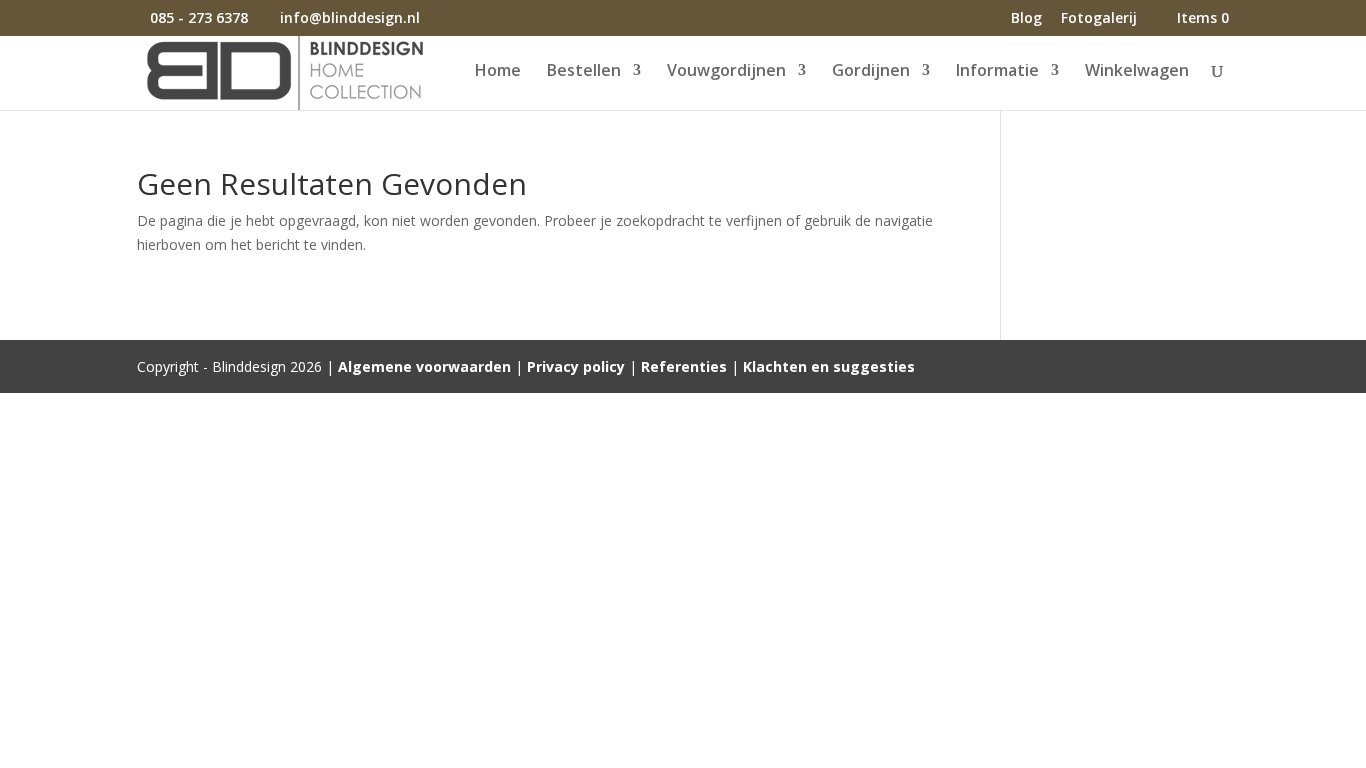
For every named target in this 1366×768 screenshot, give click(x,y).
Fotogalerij (1099, 19)
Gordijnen (871, 72)
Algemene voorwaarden (424, 366)
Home (498, 72)
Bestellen (584, 72)
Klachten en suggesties (829, 366)
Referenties (684, 366)
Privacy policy (576, 366)
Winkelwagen (1137, 72)
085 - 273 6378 (199, 17)
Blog (1026, 19)
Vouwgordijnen (726, 72)
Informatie (997, 72)
